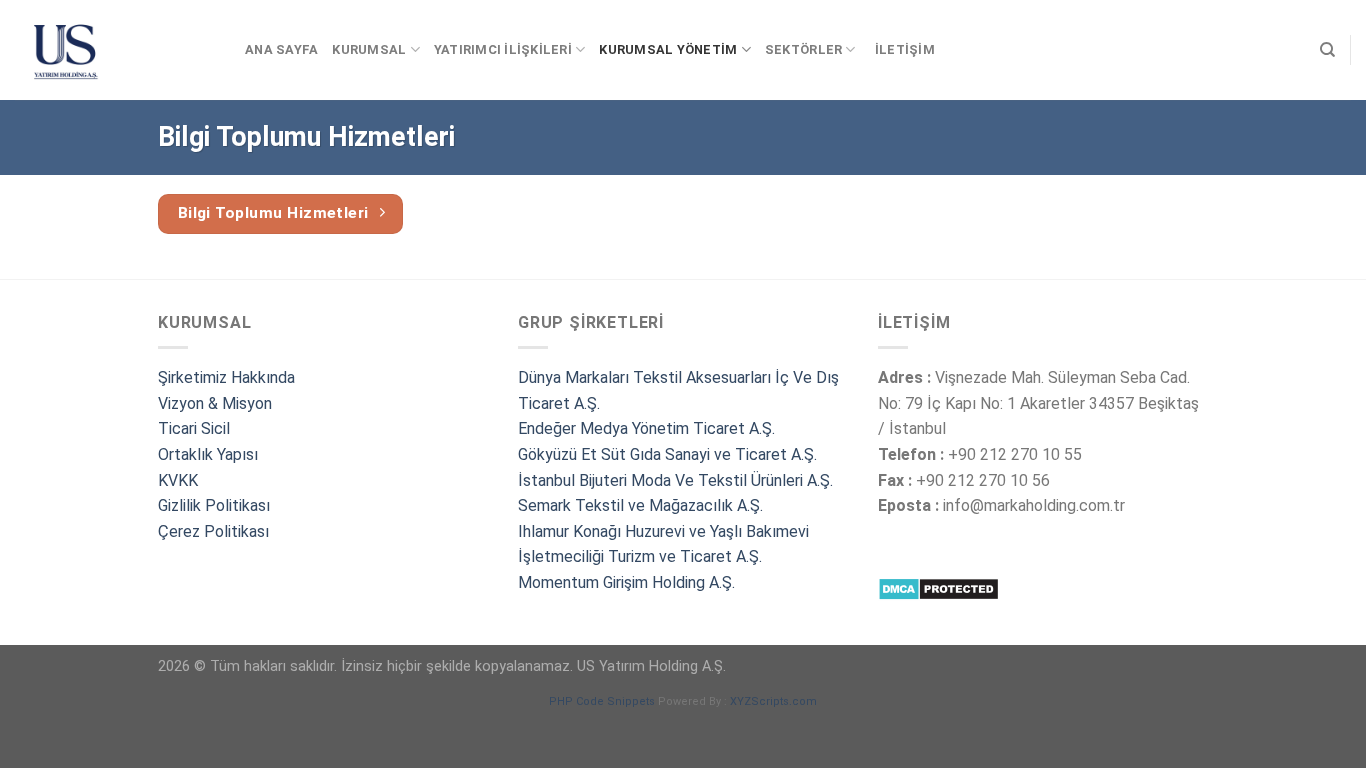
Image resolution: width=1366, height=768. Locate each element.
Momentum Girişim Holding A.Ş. (628, 582)
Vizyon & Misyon (215, 403)
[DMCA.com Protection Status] (938, 587)
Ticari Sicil (194, 428)
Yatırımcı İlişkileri (503, 49)
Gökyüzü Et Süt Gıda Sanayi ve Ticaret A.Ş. (667, 454)
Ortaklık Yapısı (208, 454)
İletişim (905, 49)
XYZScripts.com (773, 701)
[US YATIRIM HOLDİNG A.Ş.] (115, 50)
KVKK (178, 480)
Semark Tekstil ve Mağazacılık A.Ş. (640, 505)
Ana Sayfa (281, 49)
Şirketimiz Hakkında (226, 377)
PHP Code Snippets (602, 701)
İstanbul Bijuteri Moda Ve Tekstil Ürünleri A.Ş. (675, 480)
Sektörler (803, 49)
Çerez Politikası (213, 531)
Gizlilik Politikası (214, 505)
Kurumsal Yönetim (668, 49)
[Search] (1327, 50)
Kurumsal (369, 49)
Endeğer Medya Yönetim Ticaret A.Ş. (646, 428)
